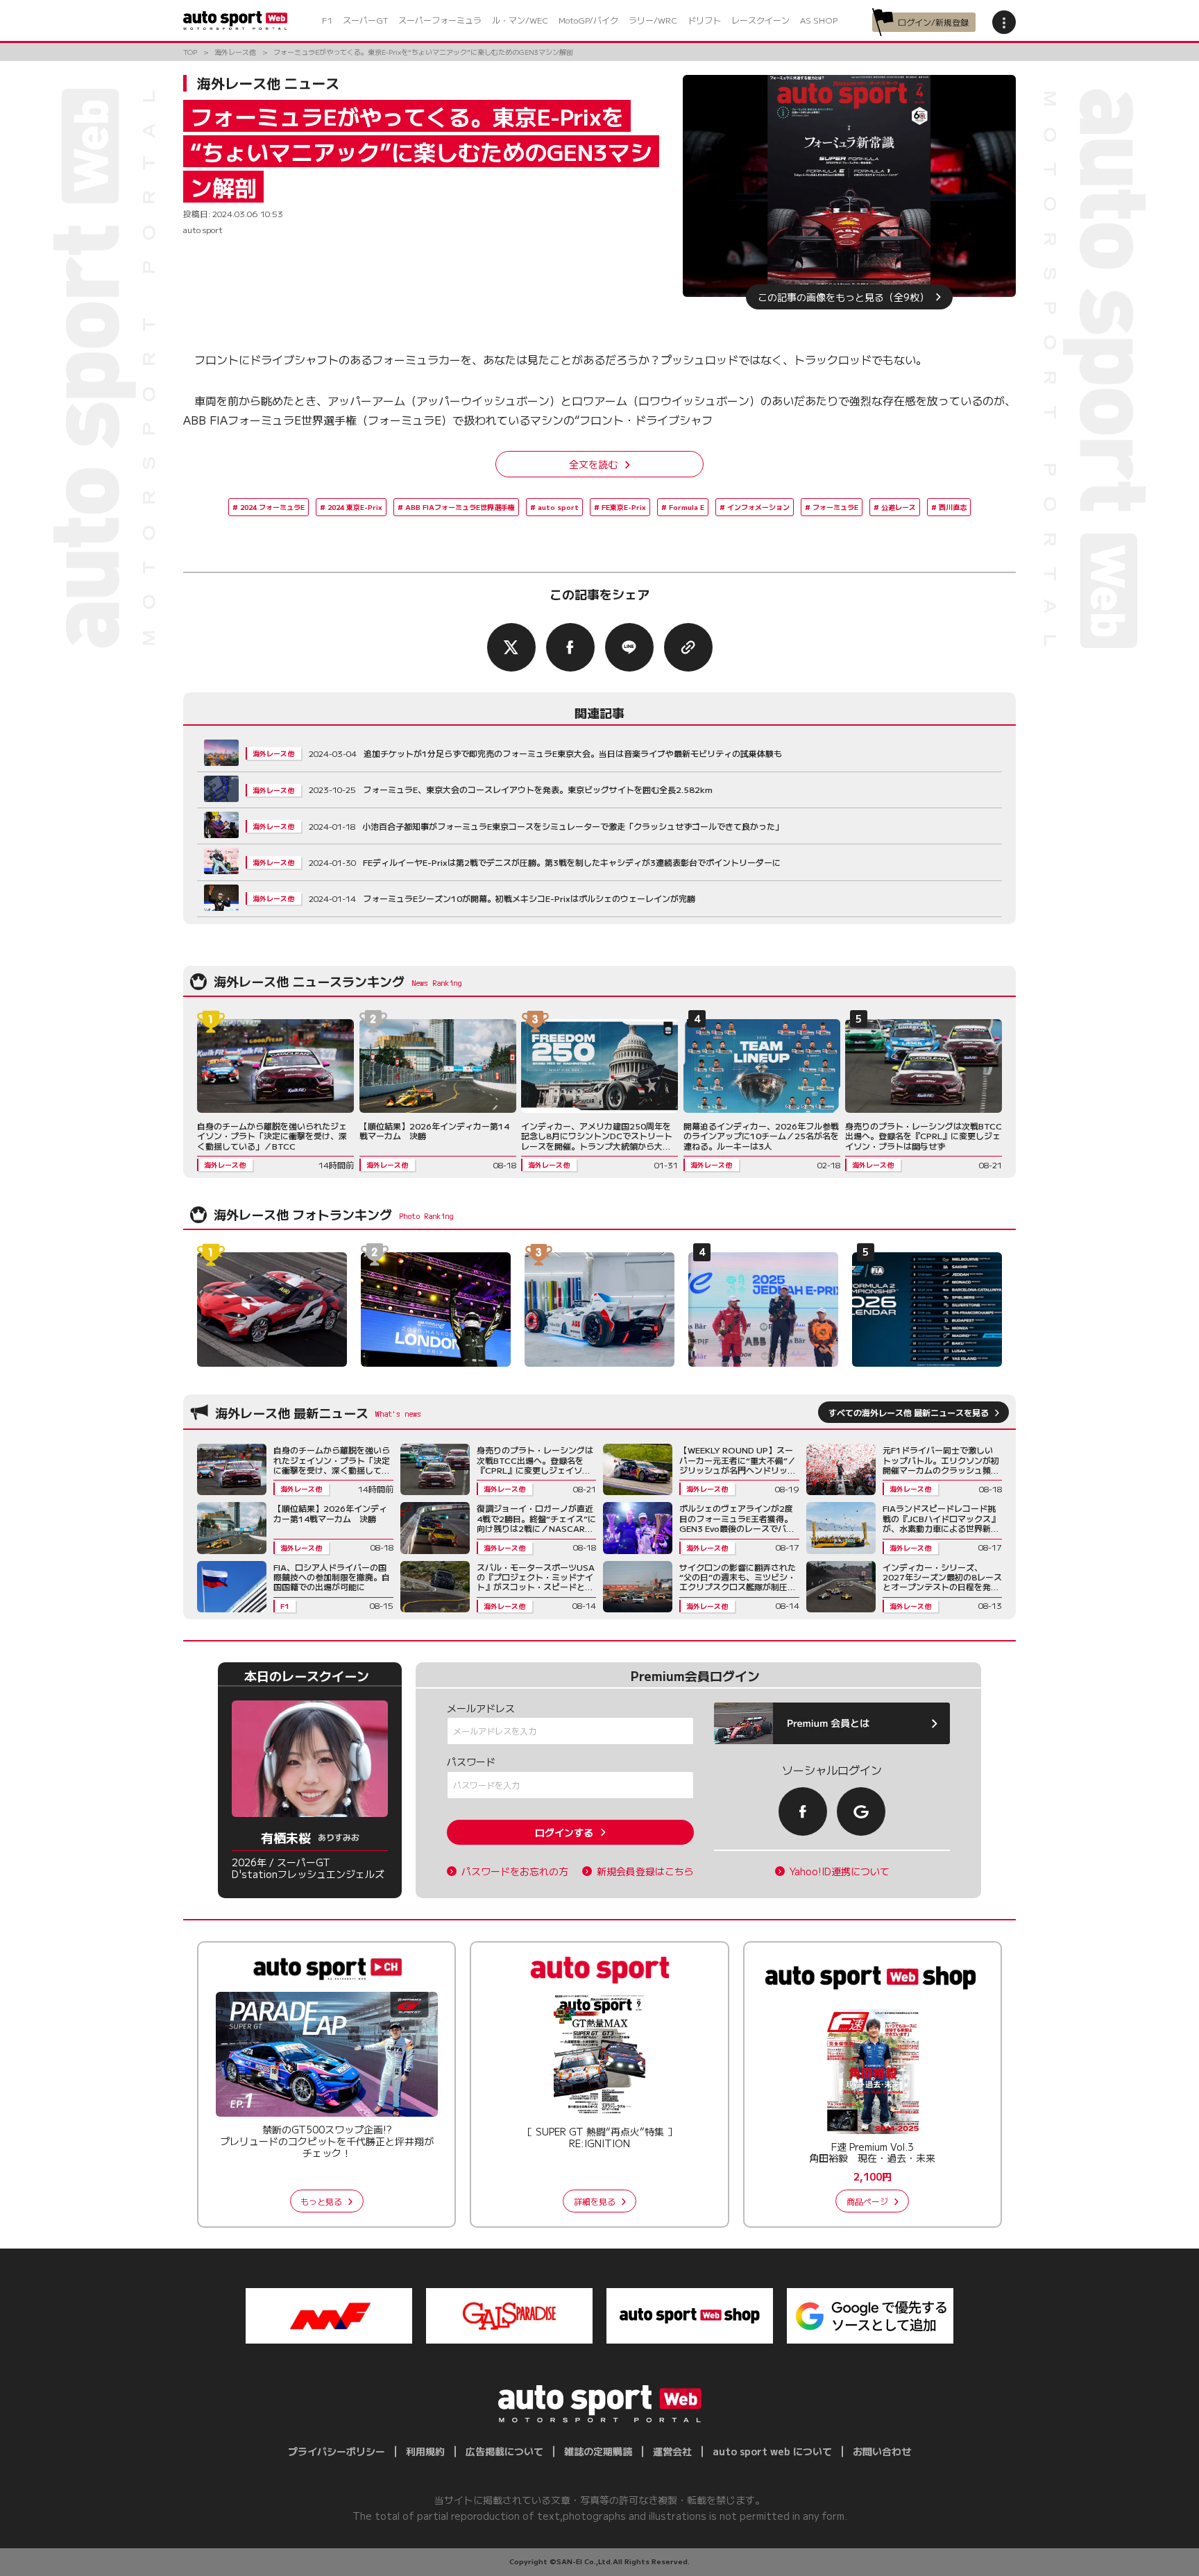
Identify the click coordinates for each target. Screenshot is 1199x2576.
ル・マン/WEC (520, 20)
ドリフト (704, 20)
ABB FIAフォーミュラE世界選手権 (460, 507)
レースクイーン (760, 20)
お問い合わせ (882, 2451)
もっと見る (321, 2201)
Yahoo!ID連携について (840, 1871)
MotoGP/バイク (588, 20)
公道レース (899, 507)
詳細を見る (595, 2201)
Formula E (687, 507)
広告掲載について (504, 2451)
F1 (327, 20)
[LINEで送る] (629, 647)
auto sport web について (772, 2451)
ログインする (564, 1832)
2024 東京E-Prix (355, 507)
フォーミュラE (835, 507)
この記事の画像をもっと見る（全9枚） (843, 297)
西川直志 (953, 507)
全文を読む (593, 464)
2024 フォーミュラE (272, 507)
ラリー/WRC (653, 20)
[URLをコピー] (688, 647)
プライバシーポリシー (337, 2451)
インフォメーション (758, 507)
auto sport (558, 507)
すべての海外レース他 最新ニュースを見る (909, 1412)
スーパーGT (365, 20)
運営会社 (672, 2451)
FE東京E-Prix (624, 507)
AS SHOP (819, 20)
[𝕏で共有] (511, 647)
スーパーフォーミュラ (440, 20)
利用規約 (425, 2451)
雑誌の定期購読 (598, 2451)
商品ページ (867, 2201)
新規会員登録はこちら (645, 1871)
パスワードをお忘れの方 (515, 1871)
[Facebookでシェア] (570, 647)
